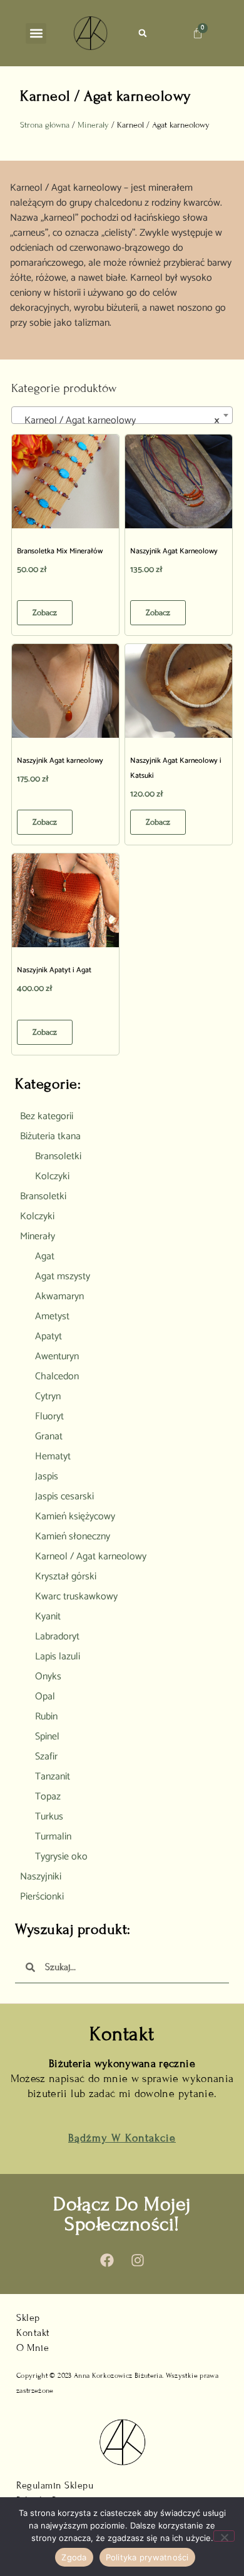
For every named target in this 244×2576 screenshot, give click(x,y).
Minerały (93, 125)
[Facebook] (107, 2260)
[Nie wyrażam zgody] (224, 2536)
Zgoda (74, 2557)
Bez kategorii (47, 1116)
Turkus (49, 1817)
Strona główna (45, 125)
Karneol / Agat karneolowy (91, 1557)
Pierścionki (42, 1897)
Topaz (48, 1797)
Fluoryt (49, 1416)
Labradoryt (57, 1637)
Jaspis (47, 1477)
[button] (36, 33)
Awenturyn (57, 1356)
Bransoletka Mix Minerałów (60, 551)
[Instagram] (138, 2260)
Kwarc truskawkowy (76, 1597)
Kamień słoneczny (73, 1537)
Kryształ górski (66, 1577)
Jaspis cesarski (64, 1497)
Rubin (46, 1717)
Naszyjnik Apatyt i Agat (54, 970)
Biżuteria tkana (50, 1136)
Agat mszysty (63, 1276)
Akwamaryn (59, 1296)
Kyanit (48, 1617)
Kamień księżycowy (75, 1517)
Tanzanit (53, 1777)
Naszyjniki (41, 1877)
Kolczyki (52, 1176)
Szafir (46, 1757)
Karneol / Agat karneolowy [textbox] (118, 420)
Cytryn (48, 1396)
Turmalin (53, 1837)
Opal (45, 1697)
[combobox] (122, 415)
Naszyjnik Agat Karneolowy (174, 551)
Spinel (47, 1737)
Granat (49, 1436)
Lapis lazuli (58, 1657)
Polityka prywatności (147, 2557)
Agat (45, 1256)
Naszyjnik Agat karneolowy (60, 761)
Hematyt (53, 1457)
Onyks (48, 1677)
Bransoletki (58, 1156)
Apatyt (48, 1336)
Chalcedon (57, 1376)
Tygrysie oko (61, 1857)
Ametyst (52, 1316)
